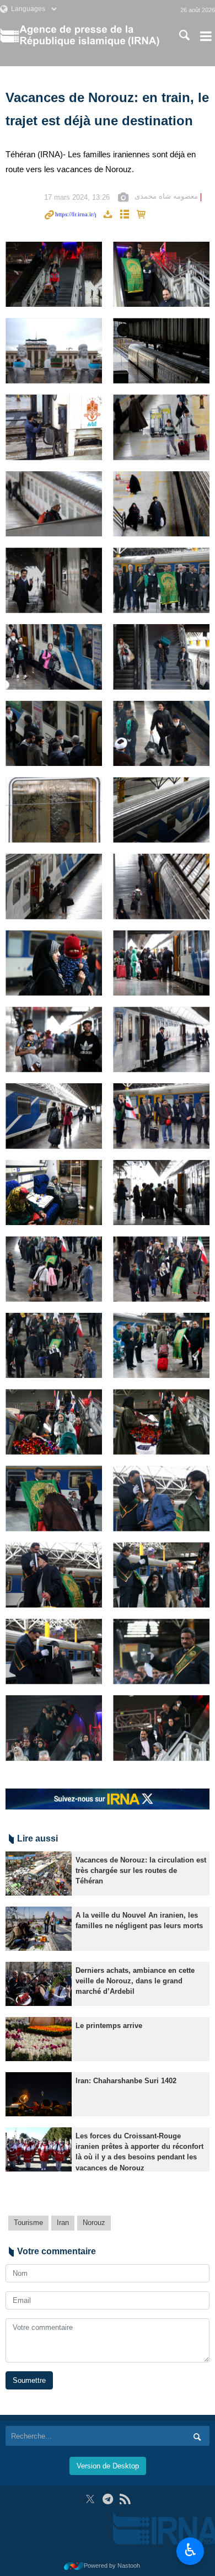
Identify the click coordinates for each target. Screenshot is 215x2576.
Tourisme (28, 2223)
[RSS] (125, 2499)
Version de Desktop (108, 2466)
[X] (90, 2499)
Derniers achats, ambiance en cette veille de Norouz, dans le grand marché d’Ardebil (135, 1981)
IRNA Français (89, 36)
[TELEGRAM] (108, 2499)
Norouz (94, 2223)
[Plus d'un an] (39, 1874)
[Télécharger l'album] (108, 215)
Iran (63, 2223)
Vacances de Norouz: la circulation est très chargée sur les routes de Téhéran (141, 1870)
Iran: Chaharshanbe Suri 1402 (126, 2081)
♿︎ (190, 2550)
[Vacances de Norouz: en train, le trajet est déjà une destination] (54, 275)
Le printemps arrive (109, 2026)
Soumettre (29, 2380)
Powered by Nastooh (112, 2566)
